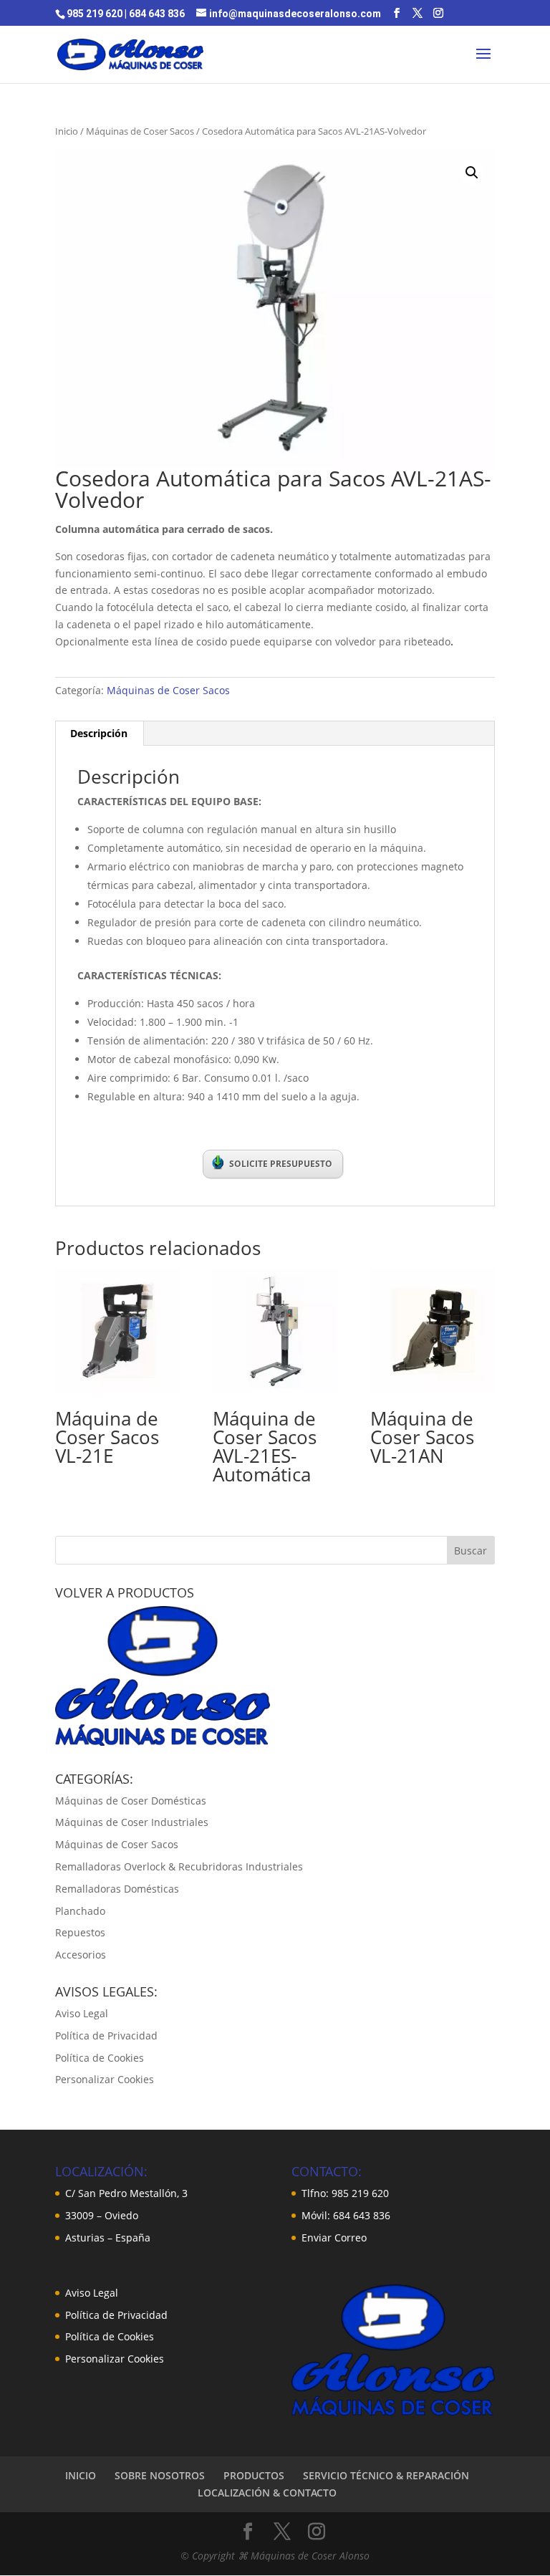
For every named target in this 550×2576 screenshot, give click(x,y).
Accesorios (81, 1955)
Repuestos (80, 1932)
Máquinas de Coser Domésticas (131, 1801)
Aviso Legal (82, 2013)
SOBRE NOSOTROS (160, 2475)
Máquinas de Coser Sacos (140, 131)
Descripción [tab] (99, 733)
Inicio (67, 131)
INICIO (81, 2475)
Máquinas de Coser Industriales (132, 1822)
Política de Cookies (100, 2058)
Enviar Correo (334, 2238)
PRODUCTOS (254, 2475)
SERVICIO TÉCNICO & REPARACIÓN (386, 2475)
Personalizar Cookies (105, 2079)
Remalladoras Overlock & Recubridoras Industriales (179, 1866)
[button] (472, 173)
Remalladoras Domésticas (117, 1889)
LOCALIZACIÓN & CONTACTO (267, 2493)
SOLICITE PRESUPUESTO (281, 1164)
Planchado (80, 1911)
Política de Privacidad (106, 2036)
